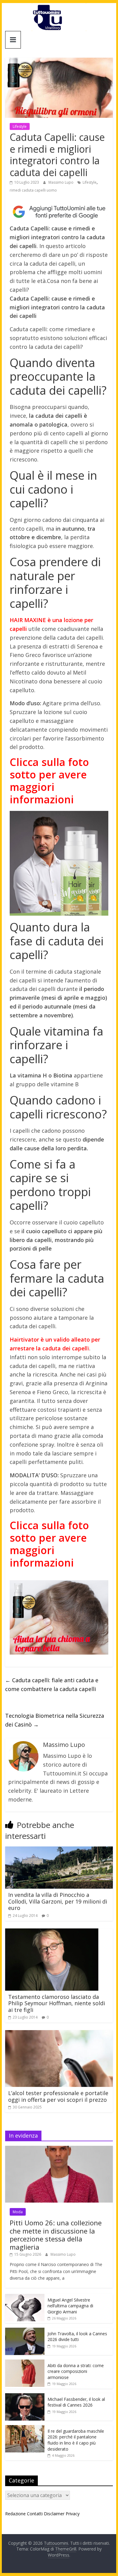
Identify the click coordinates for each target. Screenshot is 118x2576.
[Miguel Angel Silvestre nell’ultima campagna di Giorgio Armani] (25, 2297)
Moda (18, 2212)
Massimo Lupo (61, 182)
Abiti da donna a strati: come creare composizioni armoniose (76, 2371)
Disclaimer (54, 2514)
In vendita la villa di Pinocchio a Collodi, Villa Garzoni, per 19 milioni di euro (58, 1901)
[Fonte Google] (59, 212)
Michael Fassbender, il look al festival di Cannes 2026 (76, 2402)
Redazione (15, 2514)
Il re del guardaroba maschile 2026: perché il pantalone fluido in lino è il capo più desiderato (76, 2440)
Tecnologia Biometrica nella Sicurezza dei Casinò (55, 1720)
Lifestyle (20, 126)
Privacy (73, 2514)
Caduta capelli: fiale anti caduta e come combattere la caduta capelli (52, 1684)
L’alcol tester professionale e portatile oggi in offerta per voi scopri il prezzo (58, 2096)
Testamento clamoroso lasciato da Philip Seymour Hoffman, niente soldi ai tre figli (57, 2003)
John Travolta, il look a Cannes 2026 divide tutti (77, 2337)
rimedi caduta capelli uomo (33, 190)
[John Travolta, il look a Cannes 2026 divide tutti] (25, 2331)
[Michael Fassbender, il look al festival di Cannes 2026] (25, 2396)
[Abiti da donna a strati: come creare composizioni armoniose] (25, 2363)
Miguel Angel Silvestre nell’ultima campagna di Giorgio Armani (70, 2306)
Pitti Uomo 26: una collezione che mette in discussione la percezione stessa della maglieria (56, 2235)
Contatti (35, 2514)
